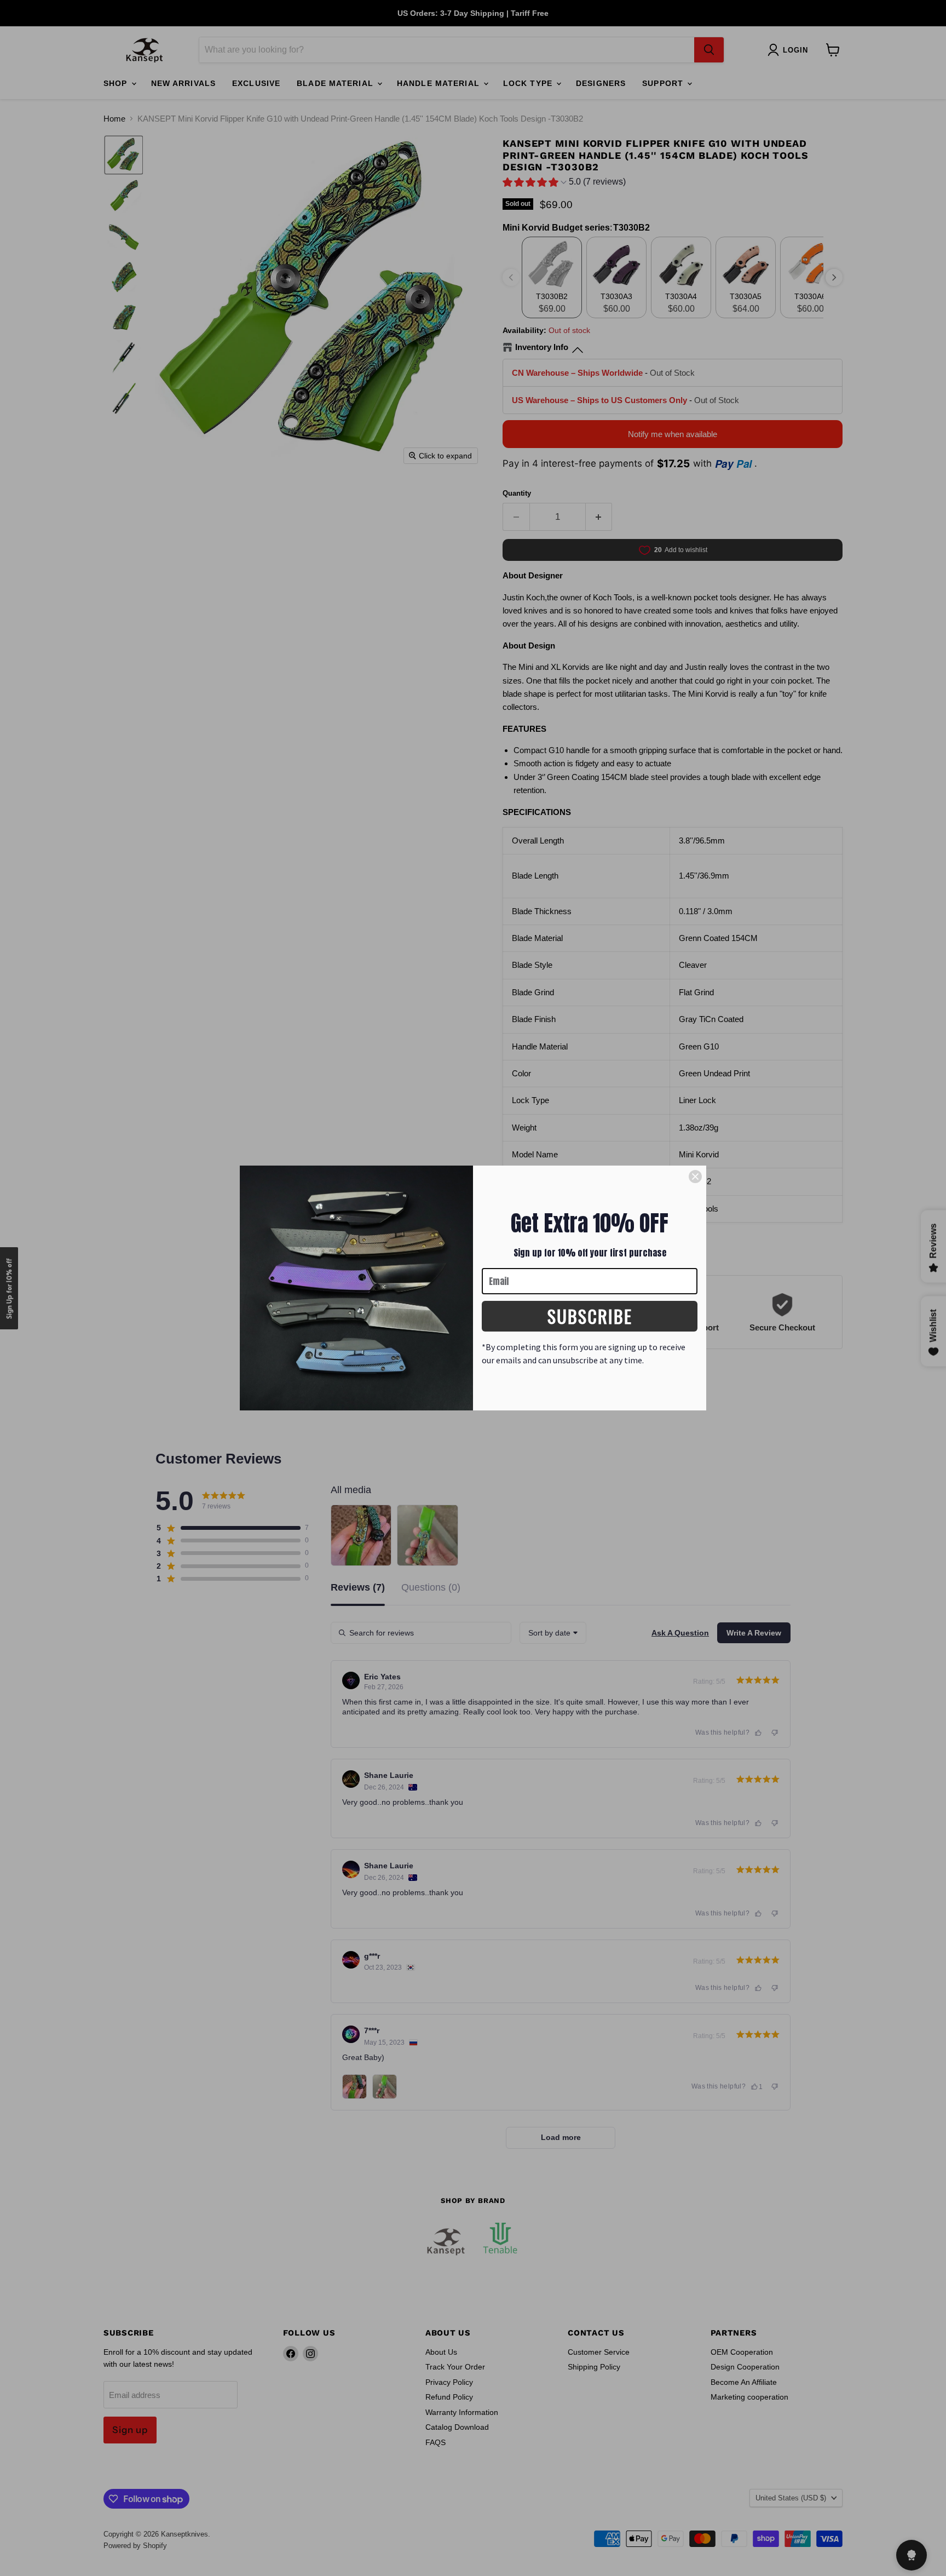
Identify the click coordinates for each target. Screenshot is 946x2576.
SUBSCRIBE (590, 1316)
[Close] (695, 1177)
